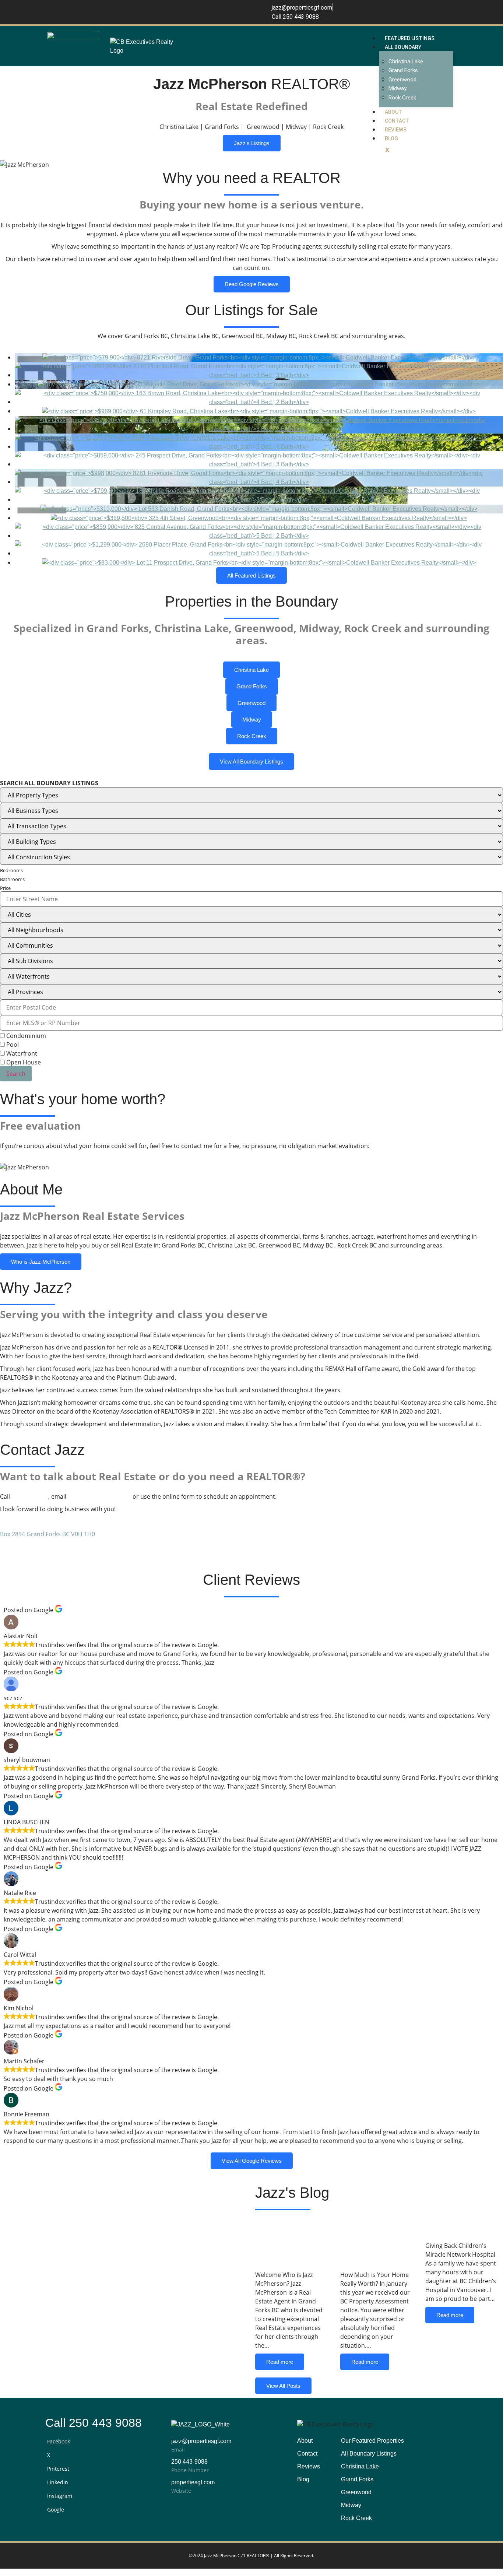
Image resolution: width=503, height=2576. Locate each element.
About (393, 112)
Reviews (396, 130)
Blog (391, 138)
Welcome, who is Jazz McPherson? (289, 2242)
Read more (280, 2362)
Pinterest (58, 2469)
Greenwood (402, 80)
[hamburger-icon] (447, 36)
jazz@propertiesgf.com (99, 1496)
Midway (398, 88)
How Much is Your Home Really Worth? (377, 2242)
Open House (23, 1062)
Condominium (25, 1036)
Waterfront (21, 1053)
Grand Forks (403, 70)
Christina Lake (406, 62)
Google (56, 2510)
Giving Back (457, 2228)
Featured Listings (410, 38)
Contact (397, 121)
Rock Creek (402, 98)
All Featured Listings (251, 575)
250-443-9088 (30, 1496)
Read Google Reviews (252, 284)
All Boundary (403, 47)
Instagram (60, 2496)
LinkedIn (58, 2482)
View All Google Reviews (252, 2161)
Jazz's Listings (252, 143)
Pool (12, 1045)
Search (16, 1074)
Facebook (59, 2441)
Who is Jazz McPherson (41, 1262)
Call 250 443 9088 (94, 2423)
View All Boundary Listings (251, 761)
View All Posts (283, 2386)
